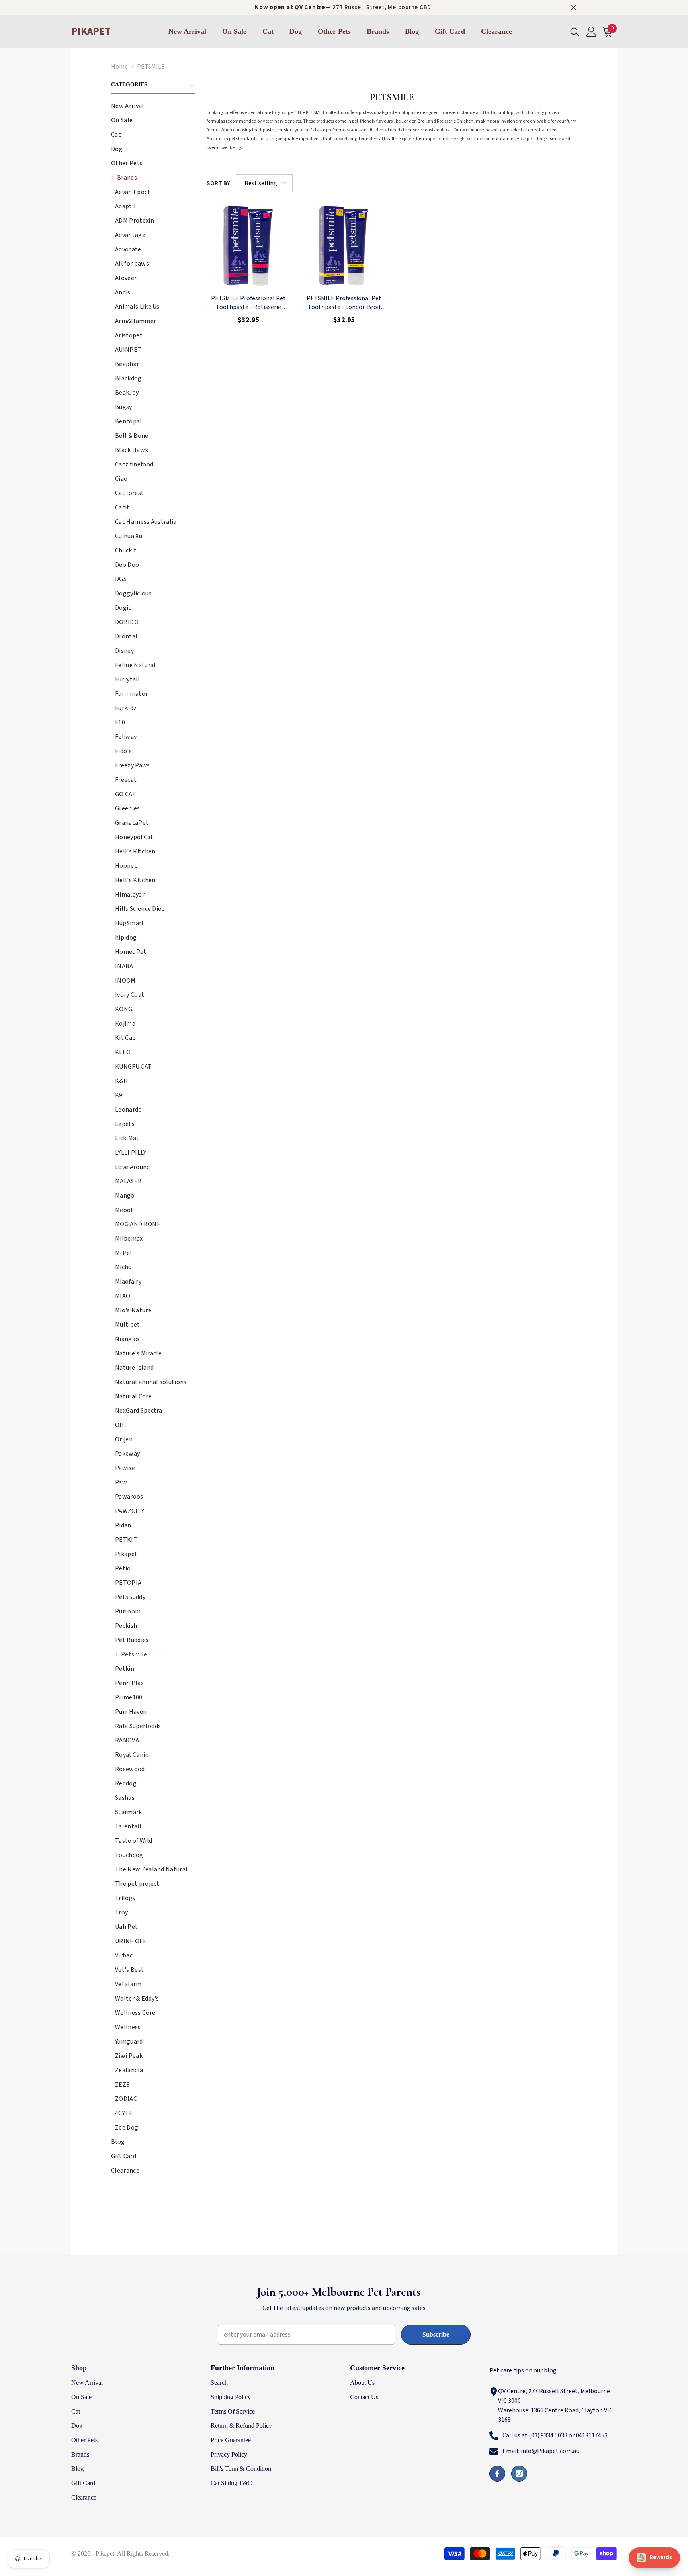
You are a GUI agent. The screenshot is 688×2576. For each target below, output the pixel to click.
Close (574, 8)
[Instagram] (519, 2474)
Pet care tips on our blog (523, 2370)
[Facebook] (497, 2474)
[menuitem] (153, 106)
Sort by (218, 183)
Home (119, 67)
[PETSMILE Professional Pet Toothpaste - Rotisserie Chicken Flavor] (248, 246)
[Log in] (591, 32)
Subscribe (436, 2334)
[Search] (575, 32)
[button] (153, 134)
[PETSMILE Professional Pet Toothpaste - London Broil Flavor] (344, 246)
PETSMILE (151, 67)
